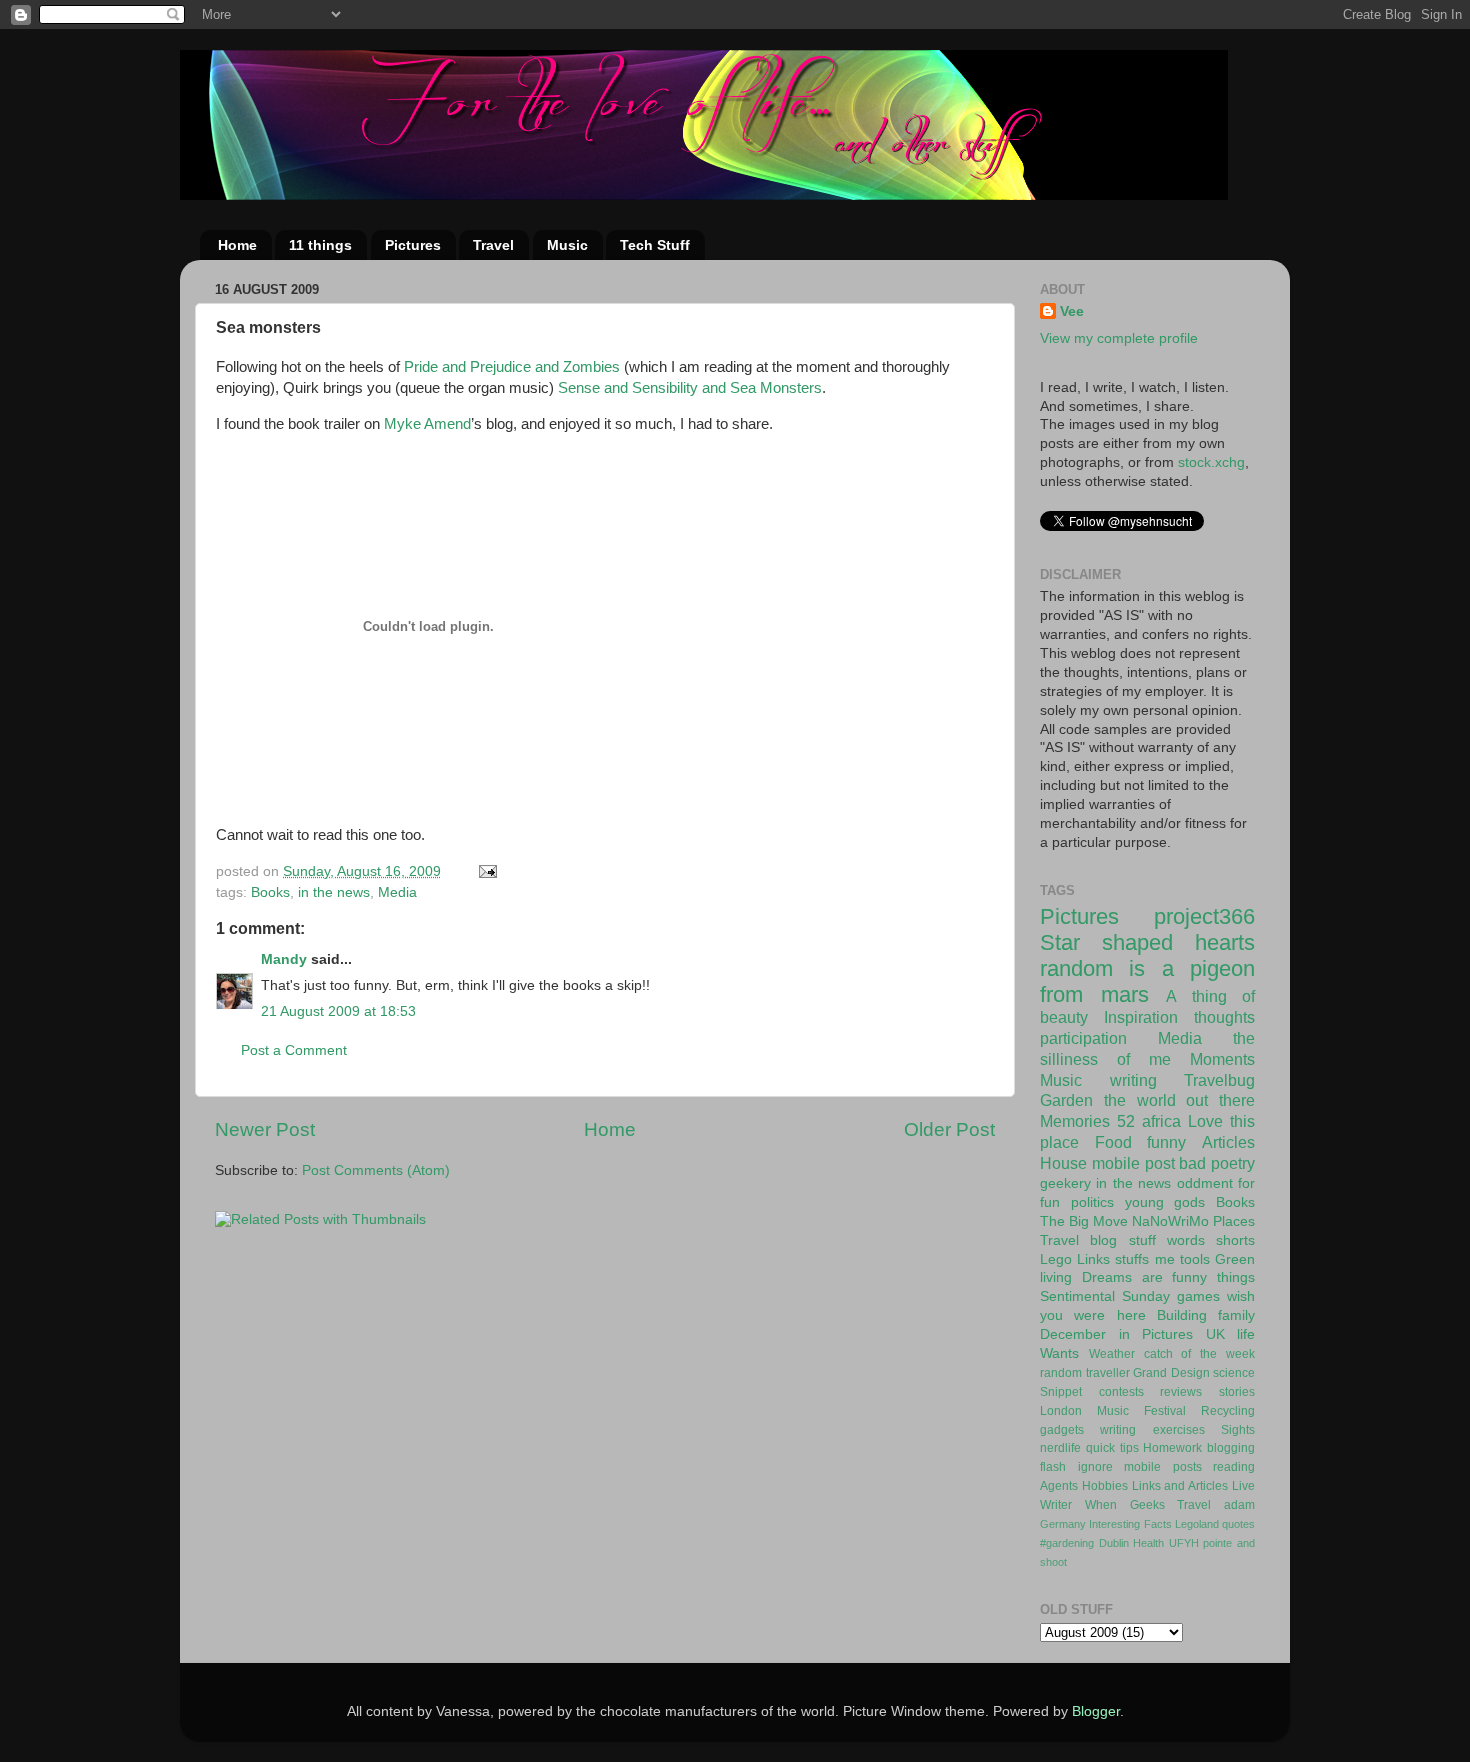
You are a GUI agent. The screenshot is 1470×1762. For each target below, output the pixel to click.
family (1236, 1315)
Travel (493, 245)
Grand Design (1171, 1373)
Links (1093, 1259)
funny (1166, 1142)
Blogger (1096, 1711)
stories (1237, 1392)
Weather (1112, 1354)
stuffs (1132, 1259)
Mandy (284, 959)
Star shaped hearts (1147, 942)
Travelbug (1219, 1080)
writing (1133, 1080)
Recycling (1228, 1411)
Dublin (1114, 1543)
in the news (334, 892)
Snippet (1061, 1392)
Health (1148, 1543)
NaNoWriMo (1170, 1221)
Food (1113, 1142)
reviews (1181, 1392)
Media (397, 892)
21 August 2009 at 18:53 (338, 1011)
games (1198, 1296)
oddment (1205, 1183)
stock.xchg (1211, 462)
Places (1234, 1221)
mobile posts (1163, 1467)
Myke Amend (427, 424)
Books (270, 892)
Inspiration (1141, 1017)
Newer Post (265, 1129)
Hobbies (1105, 1486)
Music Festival (1141, 1411)
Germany (1063, 1524)
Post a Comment (294, 1050)
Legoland (1197, 1524)
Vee (1072, 311)
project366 (1204, 916)
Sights (1238, 1430)
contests (1121, 1392)
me (1165, 1259)
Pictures (413, 245)
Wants (1059, 1353)
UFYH (1184, 1543)
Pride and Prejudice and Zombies (512, 367)
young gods (1165, 1202)
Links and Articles (1180, 1486)
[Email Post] (486, 871)
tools (1195, 1259)
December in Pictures (1116, 1334)
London (1061, 1411)
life (1246, 1334)
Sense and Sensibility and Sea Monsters (690, 388)
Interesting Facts (1130, 1524)
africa (1161, 1121)
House (1063, 1163)
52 (1126, 1121)
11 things (320, 245)
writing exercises (1152, 1430)
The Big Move (1084, 1221)
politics (1092, 1202)
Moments (1222, 1059)
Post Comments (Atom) (376, 1170)
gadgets (1062, 1430)
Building (1182, 1315)
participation (1083, 1038)
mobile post (1133, 1163)
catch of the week (1199, 1354)
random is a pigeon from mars (1147, 981)
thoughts (1224, 1017)
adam (1239, 1505)
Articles (1228, 1142)
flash (1053, 1467)
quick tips (1112, 1448)
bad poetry (1217, 1163)
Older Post (949, 1129)
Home (237, 245)
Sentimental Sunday (1105, 1296)
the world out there (1179, 1100)
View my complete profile (1119, 338)
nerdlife (1060, 1448)
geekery (1065, 1183)
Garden (1066, 1100)
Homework (1172, 1448)
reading (1234, 1467)
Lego (1056, 1259)
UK (1215, 1334)
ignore (1095, 1467)
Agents (1059, 1486)
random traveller (1085, 1373)
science (1234, 1373)
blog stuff (1122, 1240)
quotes (1238, 1524)
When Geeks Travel (1148, 1505)
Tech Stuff (655, 245)
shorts (1235, 1240)
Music (567, 245)
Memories (1075, 1121)
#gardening (1067, 1543)
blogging (1231, 1448)
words (1186, 1240)
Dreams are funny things (1168, 1277)
